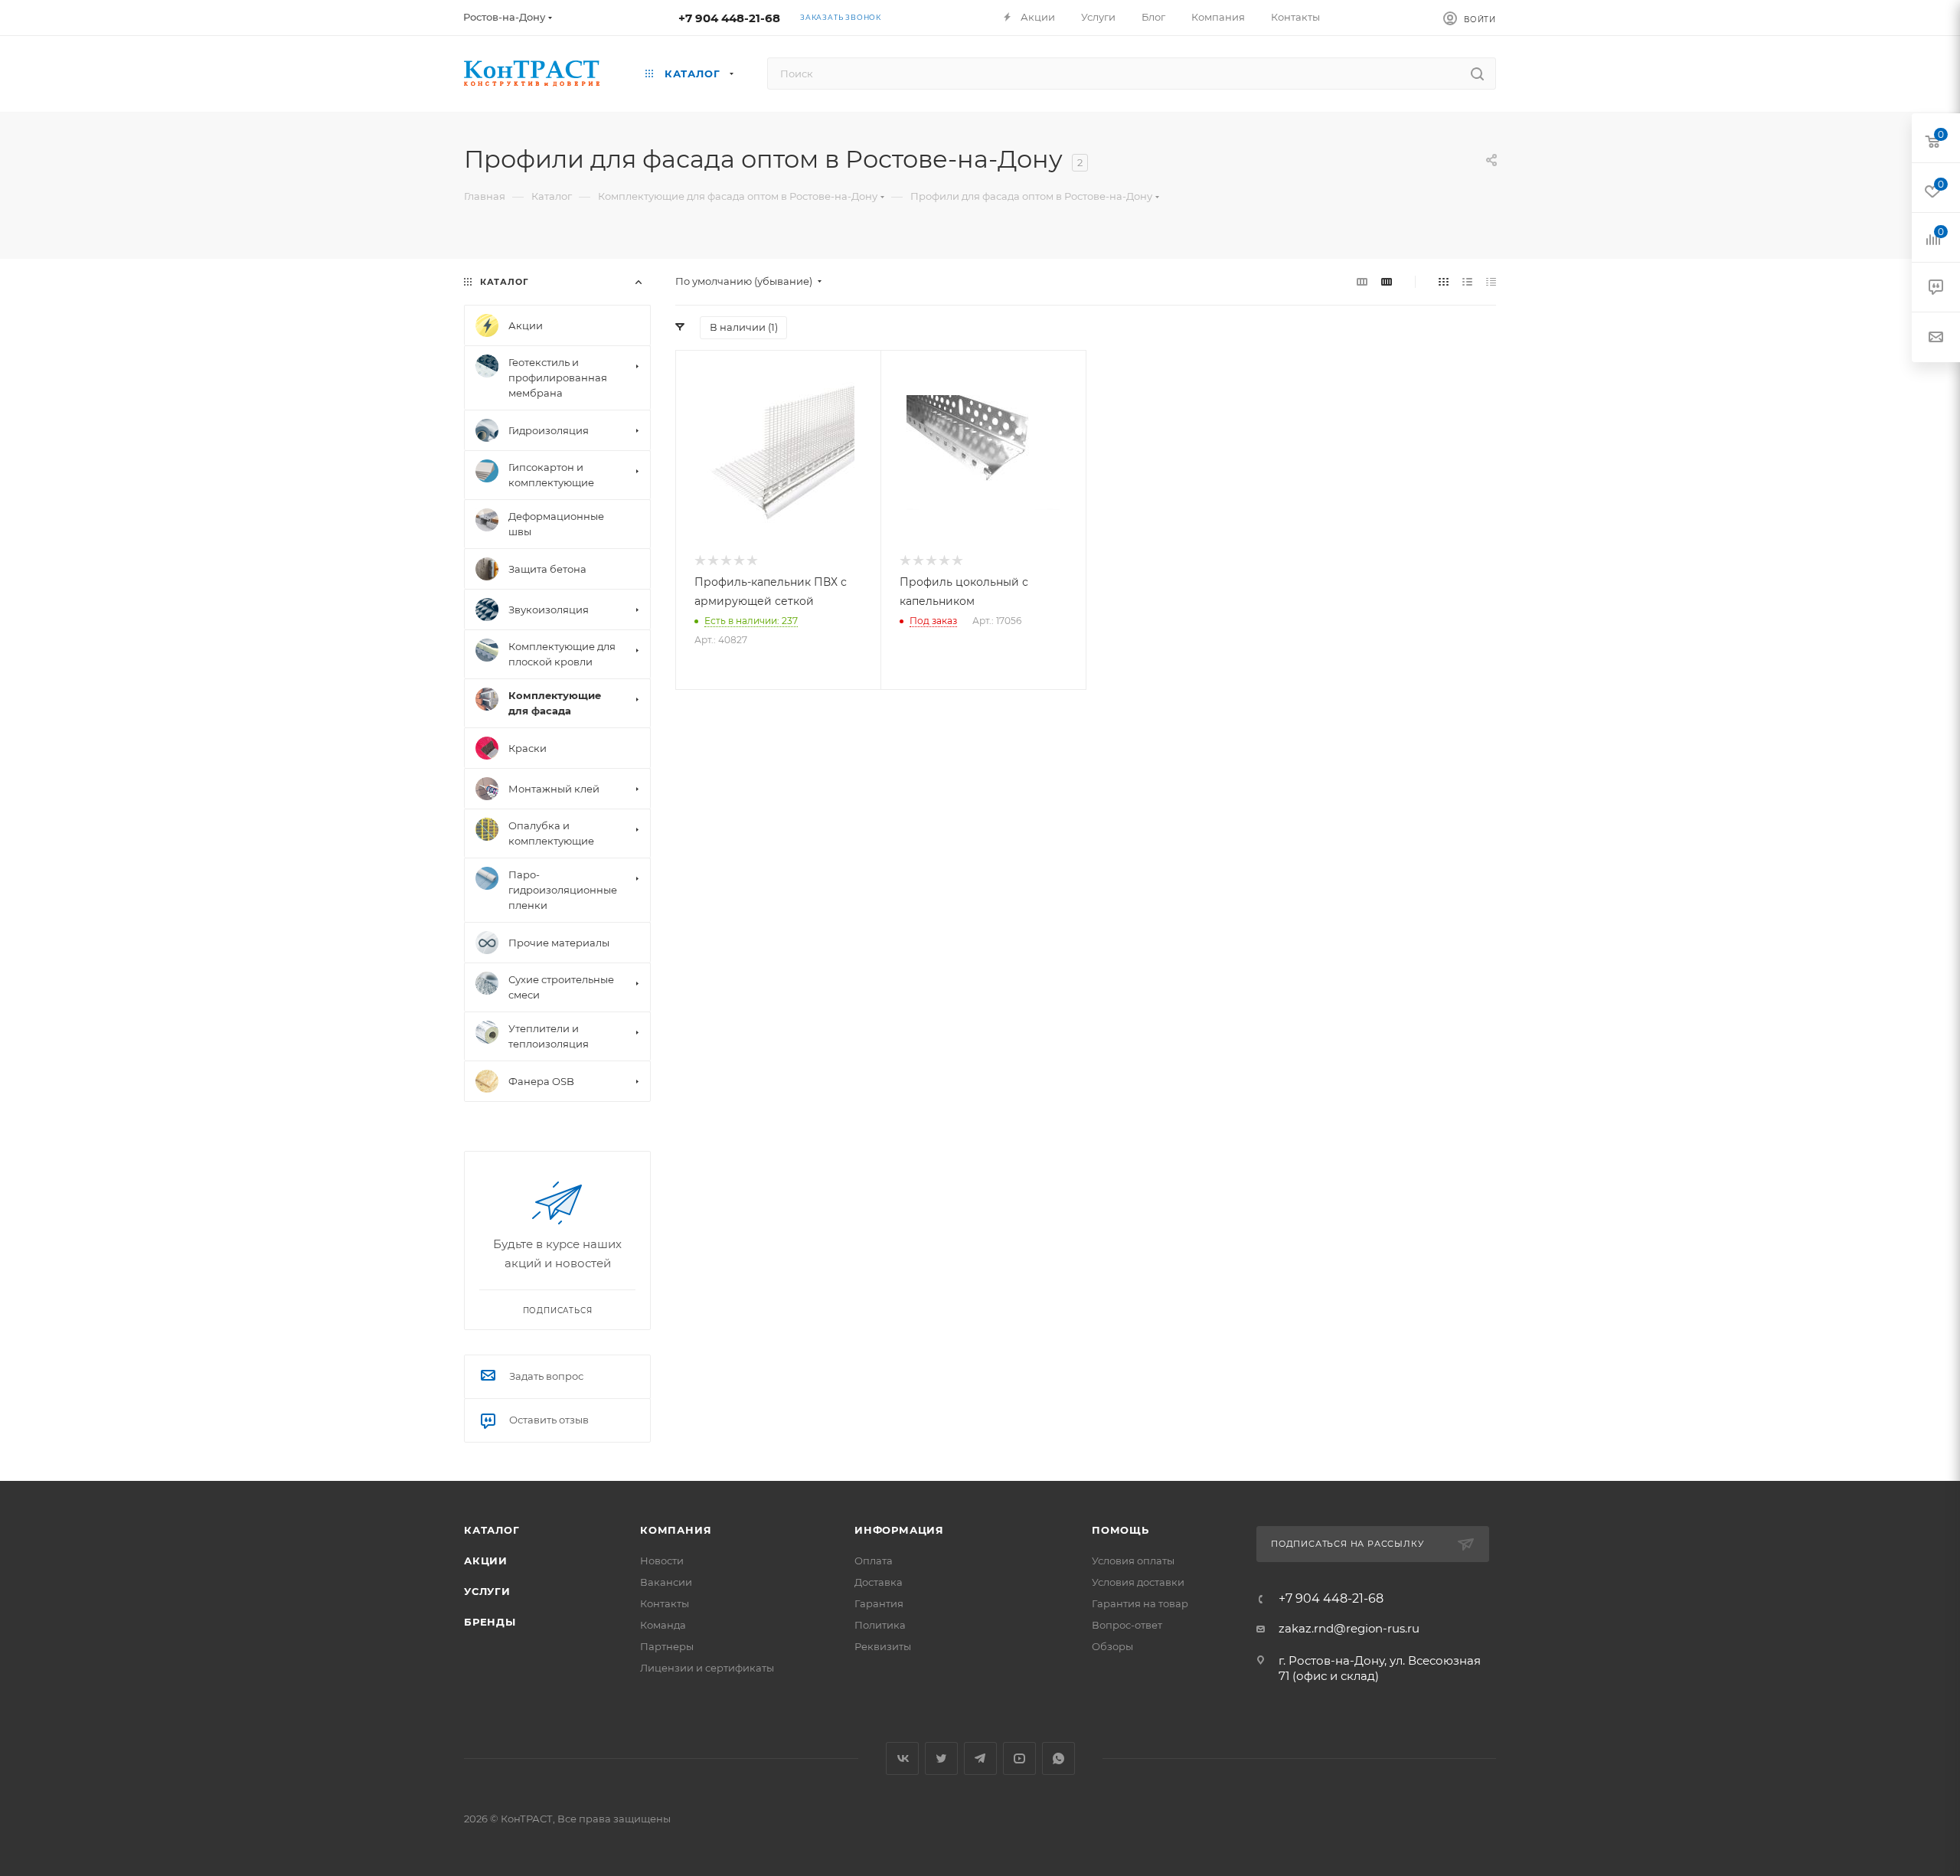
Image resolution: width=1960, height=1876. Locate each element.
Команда (663, 1625)
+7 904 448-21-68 (729, 18)
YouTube (1019, 1758)
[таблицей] (1491, 281)
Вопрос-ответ (1127, 1625)
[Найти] (1477, 74)
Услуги (487, 1591)
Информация (899, 1530)
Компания (676, 1530)
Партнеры (667, 1646)
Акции (486, 1561)
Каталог (492, 1530)
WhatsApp (1058, 1758)
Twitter (941, 1758)
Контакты (665, 1603)
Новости (662, 1561)
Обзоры (1112, 1646)
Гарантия (879, 1603)
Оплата (874, 1561)
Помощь (1120, 1530)
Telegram (980, 1758)
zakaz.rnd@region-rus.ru (1349, 1628)
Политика (880, 1625)
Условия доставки (1138, 1582)
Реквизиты (883, 1646)
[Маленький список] (1362, 281)
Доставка (879, 1582)
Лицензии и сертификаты (707, 1668)
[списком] (1467, 281)
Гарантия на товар (1140, 1603)
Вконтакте (902, 1758)
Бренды (490, 1622)
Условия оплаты (1133, 1561)
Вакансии (666, 1582)
